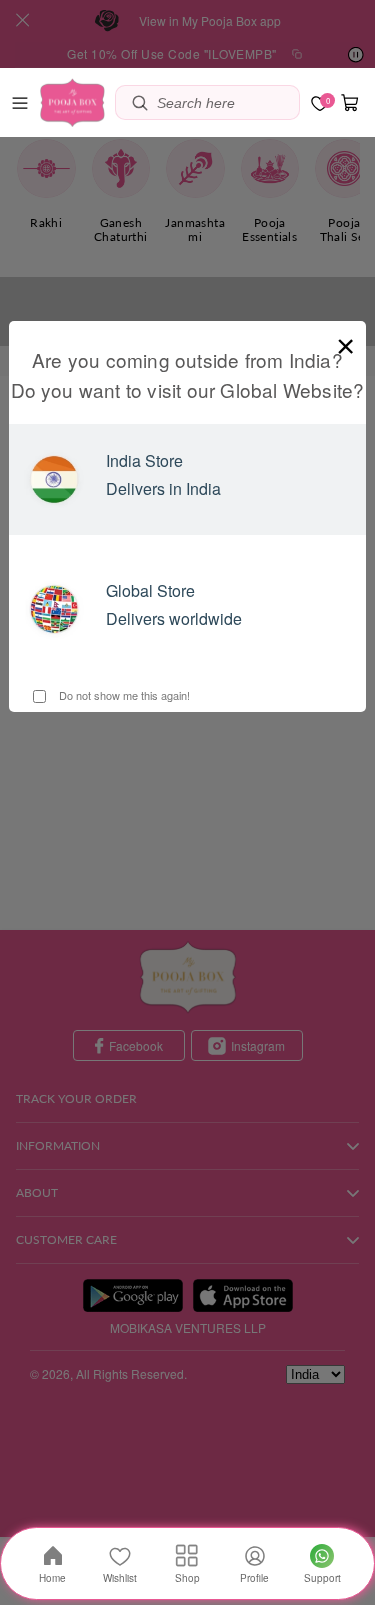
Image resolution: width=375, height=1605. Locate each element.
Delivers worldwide (174, 618)
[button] (20, 103)
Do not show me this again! (123, 695)
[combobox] (223, 102)
